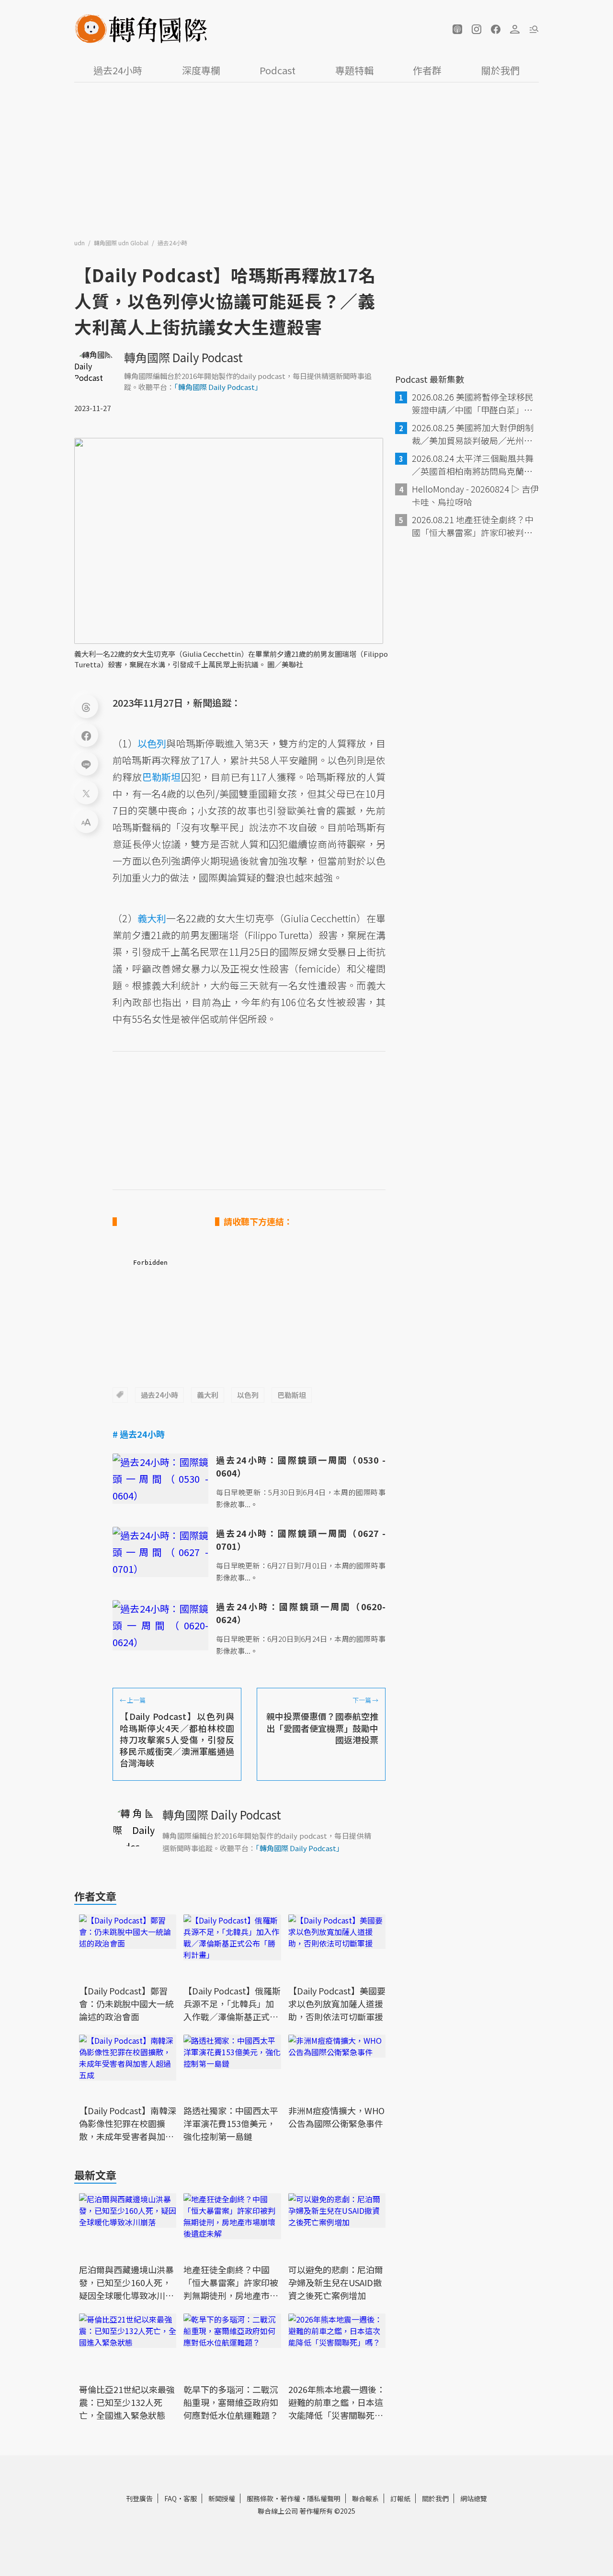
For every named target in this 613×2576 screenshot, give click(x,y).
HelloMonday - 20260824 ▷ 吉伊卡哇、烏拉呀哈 (475, 495)
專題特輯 (354, 70)
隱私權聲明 (324, 2498)
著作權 (290, 2498)
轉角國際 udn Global (122, 243)
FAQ (170, 2498)
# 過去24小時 (139, 1434)
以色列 (248, 1395)
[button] (457, 29)
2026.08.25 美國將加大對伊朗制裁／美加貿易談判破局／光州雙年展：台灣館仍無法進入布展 (473, 434)
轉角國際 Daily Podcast (183, 357)
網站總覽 (474, 2498)
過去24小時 (118, 70)
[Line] (86, 764)
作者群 (427, 70)
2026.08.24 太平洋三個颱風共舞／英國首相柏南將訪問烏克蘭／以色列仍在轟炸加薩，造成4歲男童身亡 (475, 465)
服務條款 (260, 2498)
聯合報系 (365, 2498)
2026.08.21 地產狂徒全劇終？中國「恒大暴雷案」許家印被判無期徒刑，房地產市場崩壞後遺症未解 (473, 526)
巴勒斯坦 (292, 1395)
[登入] (515, 29)
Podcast (278, 70)
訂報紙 (400, 2498)
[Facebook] (86, 735)
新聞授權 (222, 2498)
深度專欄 (201, 70)
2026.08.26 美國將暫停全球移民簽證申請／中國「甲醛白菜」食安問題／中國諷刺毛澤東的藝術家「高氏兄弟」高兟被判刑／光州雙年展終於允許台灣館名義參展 (473, 403)
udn (80, 243)
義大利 (208, 1395)
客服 (190, 2498)
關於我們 (500, 70)
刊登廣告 (139, 2498)
